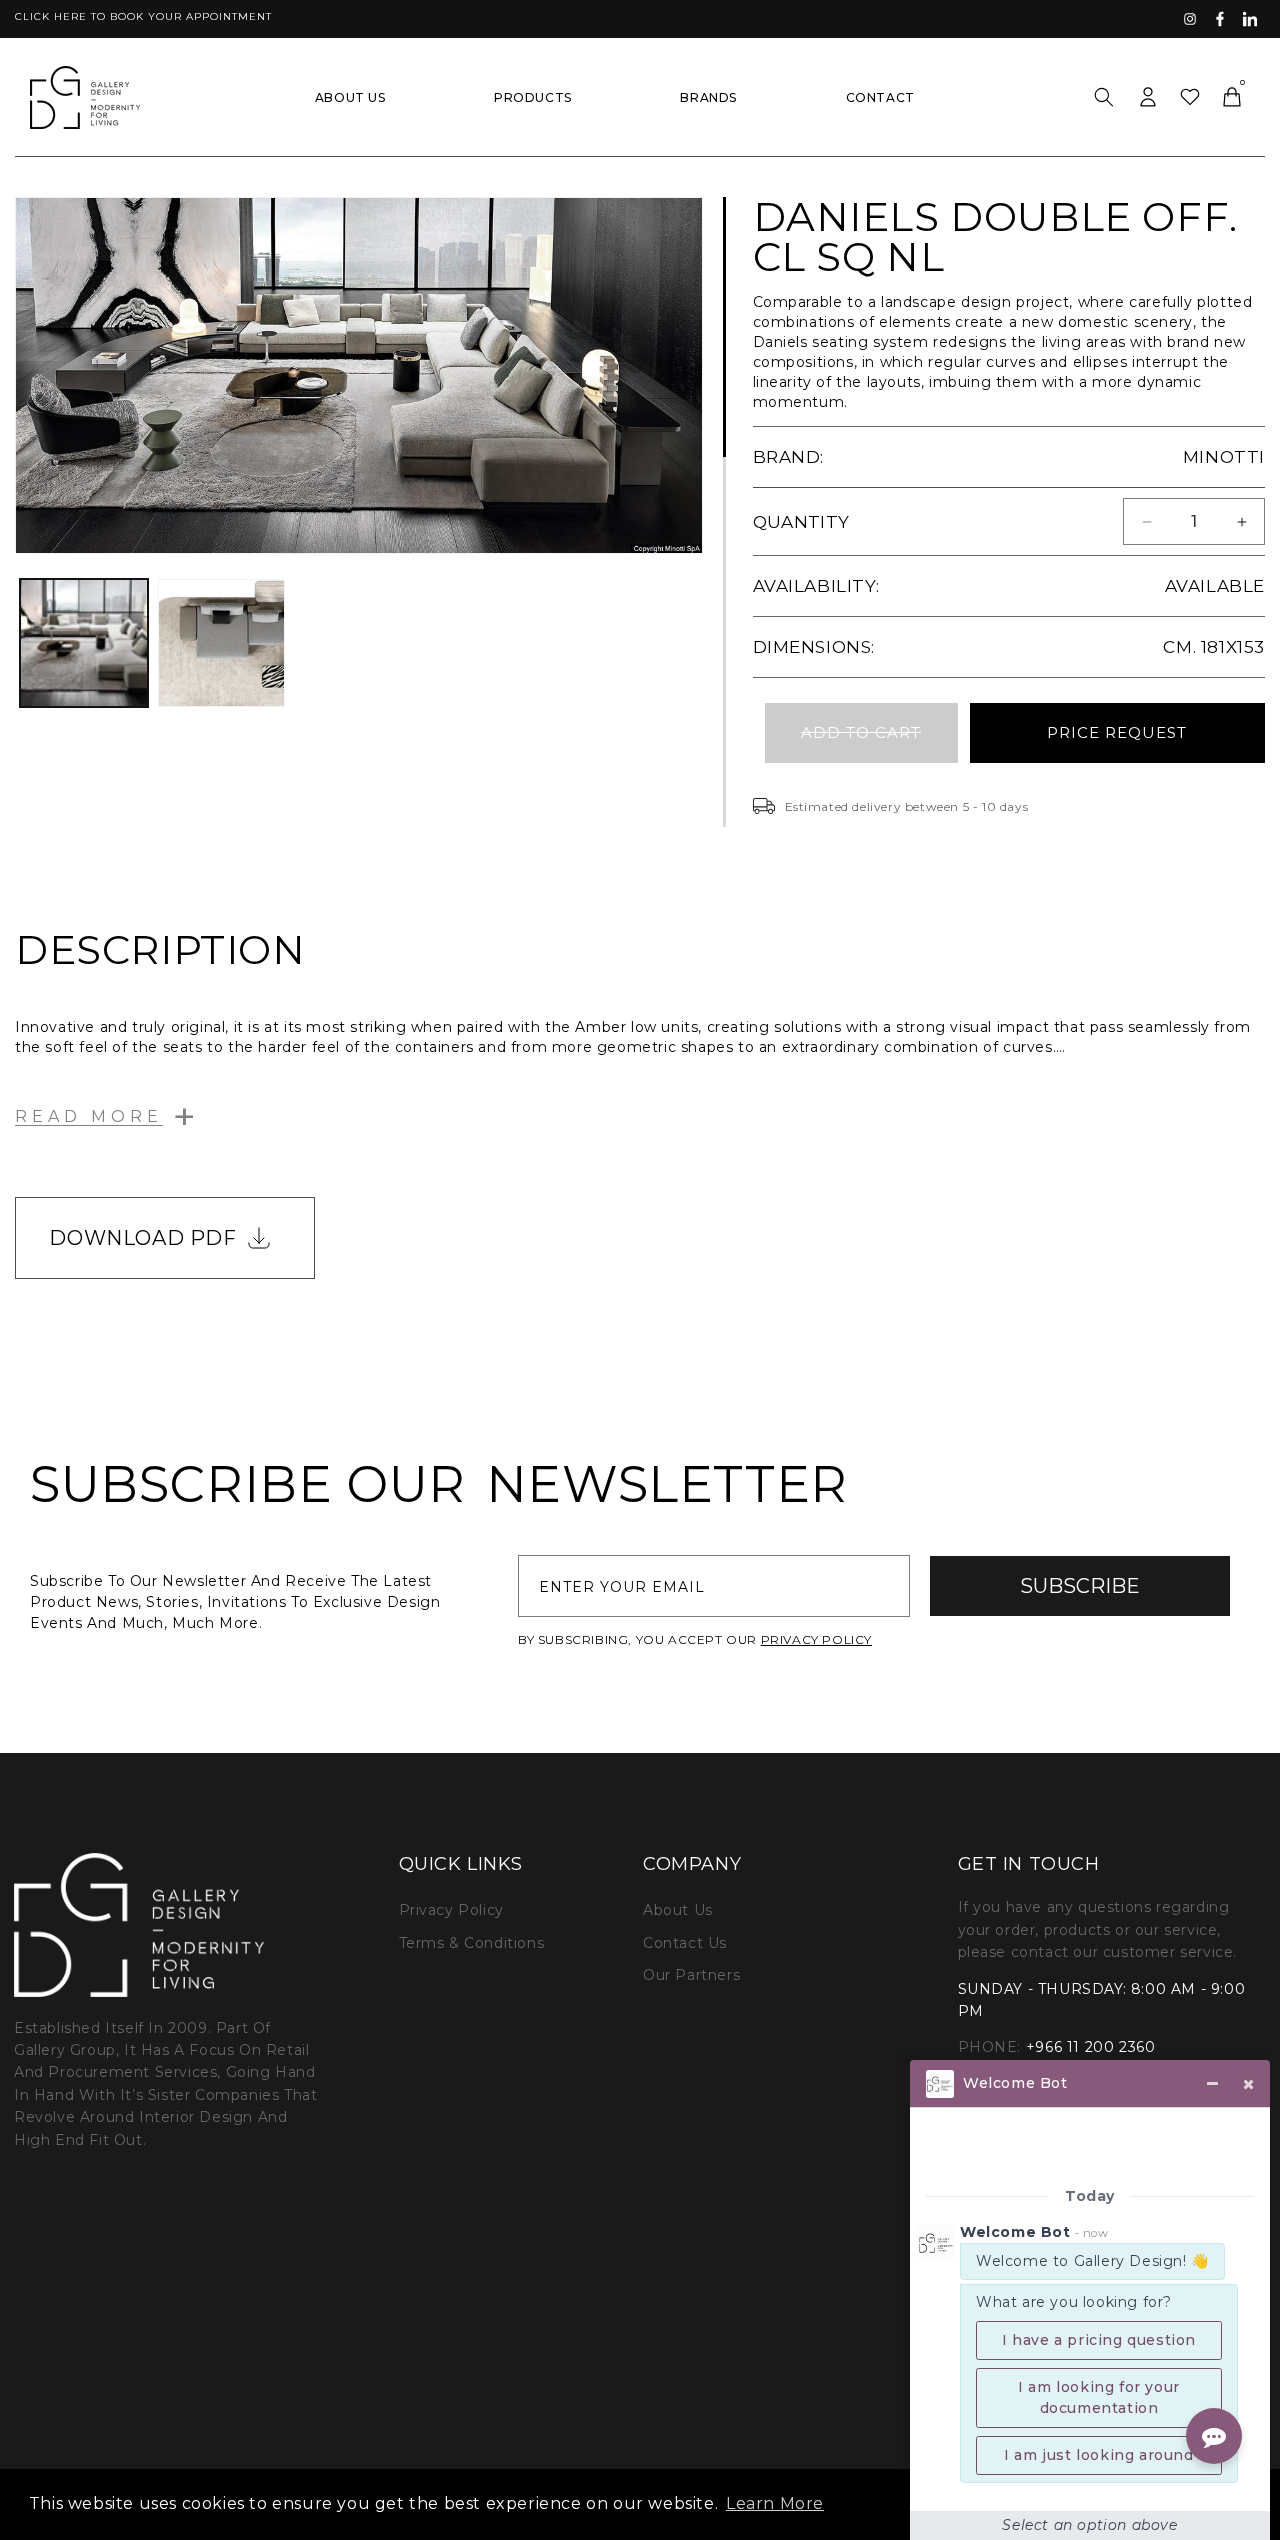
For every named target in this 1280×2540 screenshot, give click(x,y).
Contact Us (685, 1943)
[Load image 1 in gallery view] (84, 643)
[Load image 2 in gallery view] (222, 643)
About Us (678, 1910)
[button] (1104, 97)
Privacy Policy (451, 1910)
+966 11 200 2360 (1091, 2047)
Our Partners (691, 1975)
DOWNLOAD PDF (142, 1238)
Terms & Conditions (472, 1943)
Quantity (801, 522)
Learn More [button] (775, 2503)
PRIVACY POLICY (816, 1639)
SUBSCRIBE (1080, 1586)
